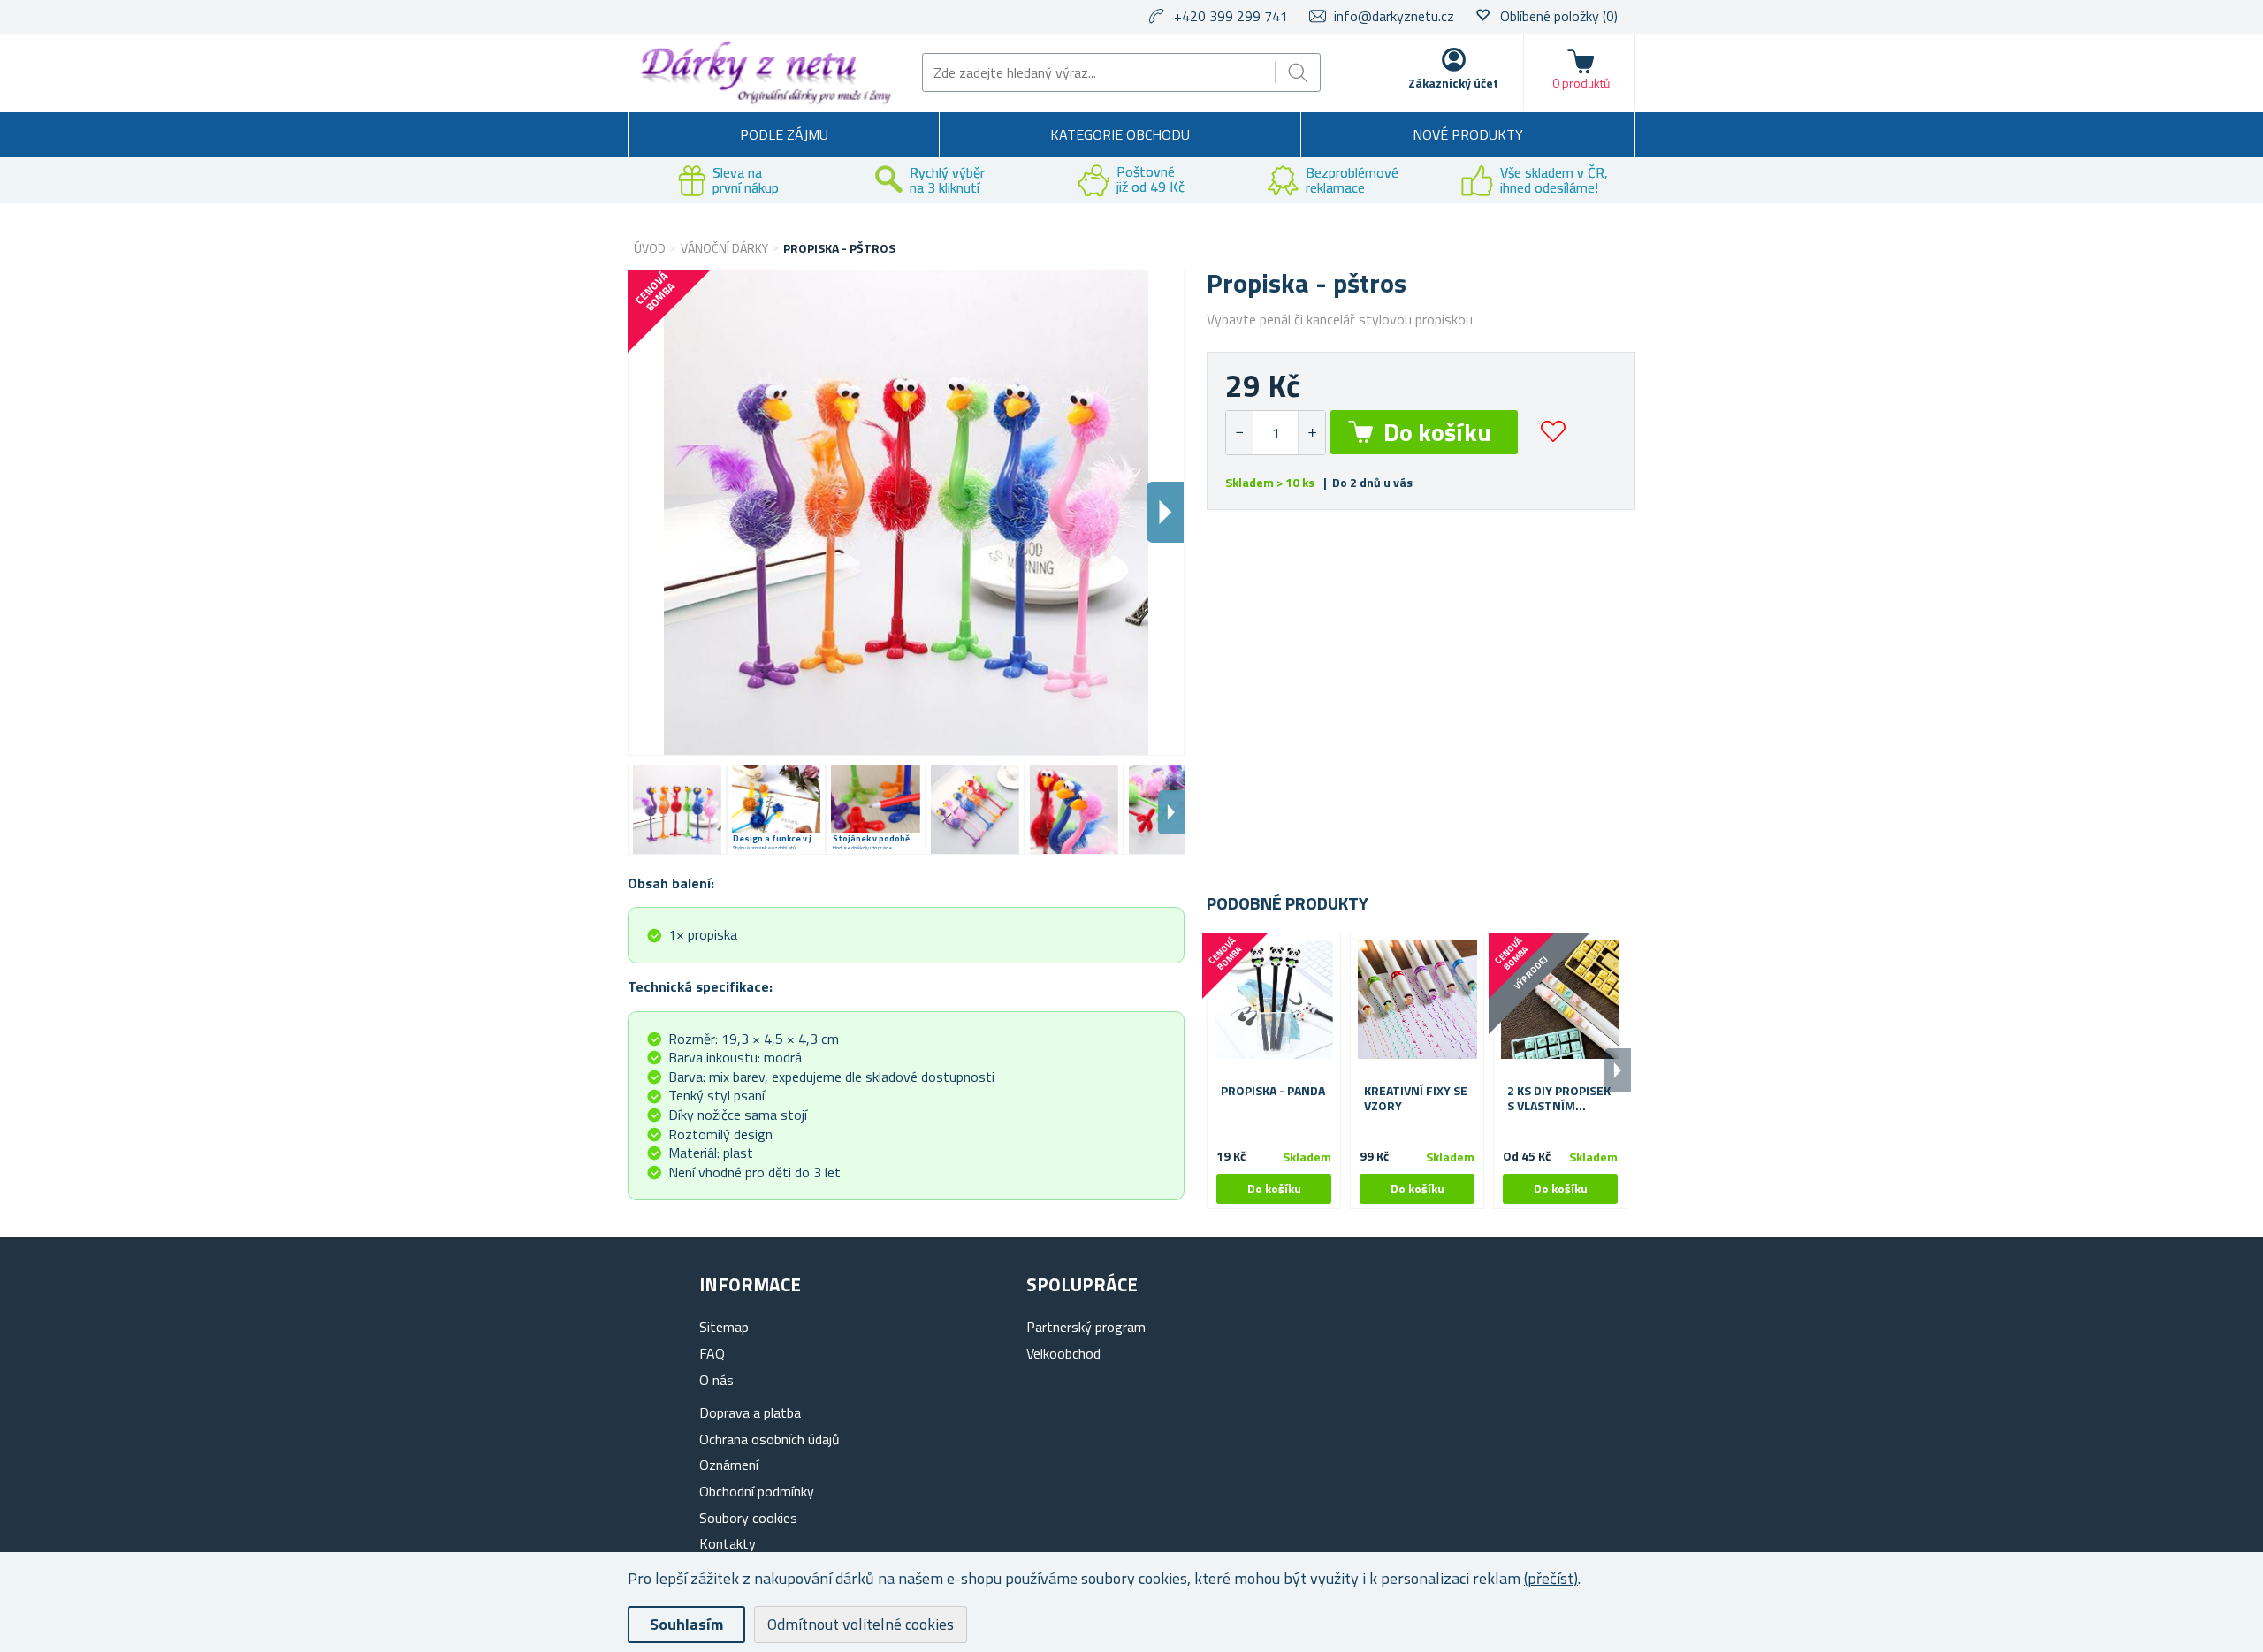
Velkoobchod (1063, 1353)
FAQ (712, 1353)
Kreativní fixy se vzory (1416, 1099)
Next (1171, 812)
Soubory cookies (748, 1518)
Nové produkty (1468, 134)
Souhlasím (686, 1624)
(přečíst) (1551, 1578)
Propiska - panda (1273, 1091)
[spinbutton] (1276, 433)
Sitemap (724, 1327)
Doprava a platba (750, 1412)
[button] (1311, 433)
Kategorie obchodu (1120, 134)
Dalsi (1165, 512)
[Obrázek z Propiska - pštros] (677, 810)
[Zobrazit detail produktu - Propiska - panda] (1274, 1000)
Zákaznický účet (1453, 83)
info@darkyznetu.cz (1394, 16)
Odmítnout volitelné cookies (861, 1624)
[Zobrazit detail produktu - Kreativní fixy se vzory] (1417, 1000)
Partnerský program (1086, 1327)
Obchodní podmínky (757, 1491)
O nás (716, 1380)
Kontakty (728, 1543)
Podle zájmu (784, 134)
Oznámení (729, 1465)
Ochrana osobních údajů (770, 1439)
